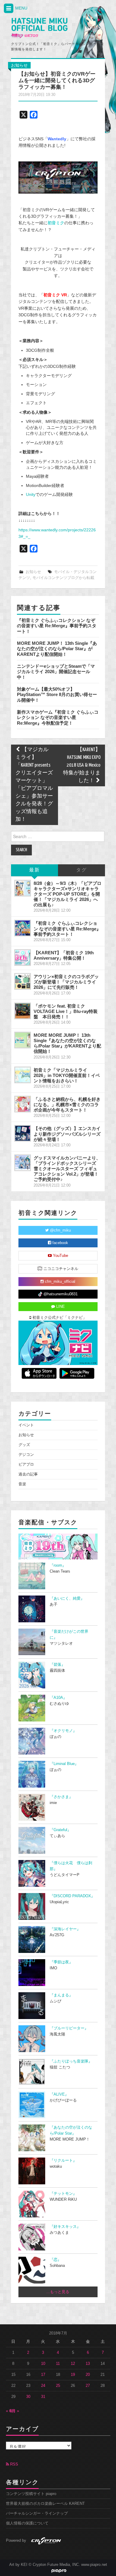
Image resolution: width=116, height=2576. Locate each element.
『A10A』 (58, 1698)
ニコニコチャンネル (60, 1269)
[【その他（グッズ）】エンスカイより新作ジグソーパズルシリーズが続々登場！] (23, 1133)
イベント (26, 1425)
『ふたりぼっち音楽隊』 (71, 2061)
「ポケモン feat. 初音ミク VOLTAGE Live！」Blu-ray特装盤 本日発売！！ (66, 1011)
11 (58, 2364)
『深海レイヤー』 (65, 1929)
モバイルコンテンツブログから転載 (63, 578)
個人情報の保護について (27, 2523)
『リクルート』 (63, 2161)
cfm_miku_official (59, 1282)
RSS (14, 2464)
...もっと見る (58, 2292)
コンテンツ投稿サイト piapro (31, 2494)
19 (73, 2375)
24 (43, 2386)
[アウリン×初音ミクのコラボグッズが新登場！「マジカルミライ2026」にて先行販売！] (23, 981)
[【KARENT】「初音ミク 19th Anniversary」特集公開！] (23, 958)
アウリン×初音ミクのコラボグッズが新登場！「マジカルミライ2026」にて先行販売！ (66, 982)
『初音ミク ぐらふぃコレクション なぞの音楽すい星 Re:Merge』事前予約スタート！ (57, 626)
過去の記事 (28, 1474)
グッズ (24, 1445)
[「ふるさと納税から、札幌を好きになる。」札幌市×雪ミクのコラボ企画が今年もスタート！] (23, 1104)
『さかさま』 (61, 1797)
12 (73, 2364)
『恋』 (55, 2260)
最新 (35, 870)
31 (43, 2397)
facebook (60, 1243)
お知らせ (19, 65)
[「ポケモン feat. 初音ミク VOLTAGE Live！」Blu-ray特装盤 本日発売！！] (23, 1011)
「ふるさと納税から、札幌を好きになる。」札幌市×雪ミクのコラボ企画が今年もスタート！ (67, 1105)
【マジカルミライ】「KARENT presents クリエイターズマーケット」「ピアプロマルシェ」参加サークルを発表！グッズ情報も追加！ (34, 785)
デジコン (26, 1455)
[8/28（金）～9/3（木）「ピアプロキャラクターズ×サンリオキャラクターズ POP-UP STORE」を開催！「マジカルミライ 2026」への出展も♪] (23, 888)
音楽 (22, 1484)
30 (28, 2397)
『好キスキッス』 (65, 2227)
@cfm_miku (60, 1230)
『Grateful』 (60, 1830)
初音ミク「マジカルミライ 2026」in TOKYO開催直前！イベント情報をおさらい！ (67, 1075)
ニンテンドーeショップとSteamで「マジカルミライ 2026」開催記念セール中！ (56, 672)
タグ (81, 870)
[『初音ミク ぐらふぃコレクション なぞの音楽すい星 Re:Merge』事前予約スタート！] (23, 928)
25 (58, 2386)
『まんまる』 (61, 1995)
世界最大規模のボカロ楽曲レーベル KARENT (45, 2504)
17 (43, 2375)
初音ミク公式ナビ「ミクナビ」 (59, 1318)
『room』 (58, 1565)
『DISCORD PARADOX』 (72, 1896)
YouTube (60, 1256)
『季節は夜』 (61, 1962)
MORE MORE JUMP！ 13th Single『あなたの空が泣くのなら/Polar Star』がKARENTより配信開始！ (57, 649)
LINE (60, 1307)
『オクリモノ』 (63, 1731)
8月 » (14, 2411)
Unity (31, 494)
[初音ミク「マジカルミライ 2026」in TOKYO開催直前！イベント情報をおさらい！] (23, 1075)
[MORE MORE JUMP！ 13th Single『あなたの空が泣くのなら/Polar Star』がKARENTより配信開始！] (23, 1040)
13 (88, 2364)
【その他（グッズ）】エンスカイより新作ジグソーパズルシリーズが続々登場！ (67, 1134)
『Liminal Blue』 (64, 1764)
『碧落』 (57, 1665)
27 (88, 2386)
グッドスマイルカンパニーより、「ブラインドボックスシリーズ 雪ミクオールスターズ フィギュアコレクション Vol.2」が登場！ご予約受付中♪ (67, 1169)
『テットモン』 (63, 2194)
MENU (21, 8)
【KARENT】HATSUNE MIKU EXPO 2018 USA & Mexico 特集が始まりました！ (82, 765)
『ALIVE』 (59, 2094)
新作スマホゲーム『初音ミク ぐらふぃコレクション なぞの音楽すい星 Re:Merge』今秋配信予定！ (58, 717)
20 (88, 2375)
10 (43, 2364)
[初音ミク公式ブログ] (39, 28)
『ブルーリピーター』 (69, 2028)
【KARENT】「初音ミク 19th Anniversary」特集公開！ (64, 955)
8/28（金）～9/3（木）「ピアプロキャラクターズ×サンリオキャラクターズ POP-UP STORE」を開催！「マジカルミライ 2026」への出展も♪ (68, 894)
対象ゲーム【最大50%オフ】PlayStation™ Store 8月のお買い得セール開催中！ (57, 695)
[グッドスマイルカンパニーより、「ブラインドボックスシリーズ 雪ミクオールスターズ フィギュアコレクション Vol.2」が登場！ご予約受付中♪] (23, 1163)
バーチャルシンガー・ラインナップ (37, 2513)
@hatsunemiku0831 (60, 1294)
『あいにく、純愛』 (67, 1598)
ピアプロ (26, 1464)
